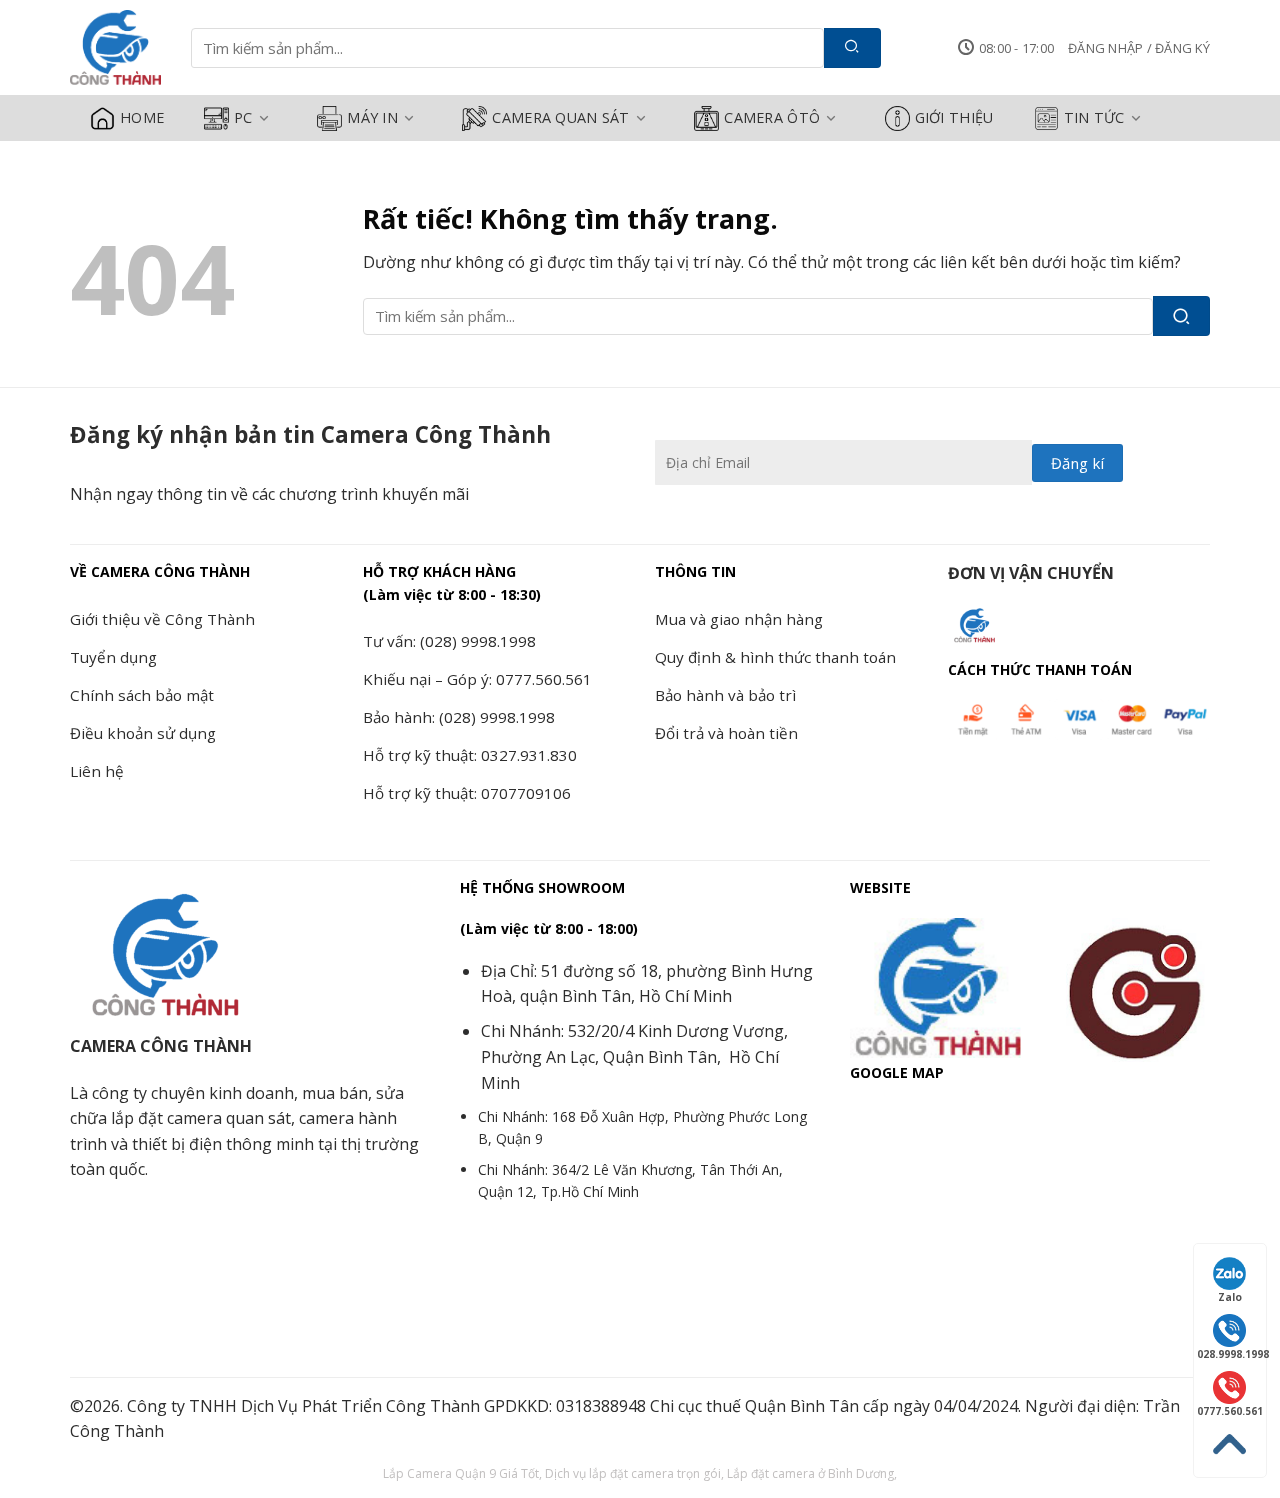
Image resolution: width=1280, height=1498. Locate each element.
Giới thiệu (954, 117)
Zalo (1230, 1297)
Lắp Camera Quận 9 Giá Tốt (461, 1473)
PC (243, 117)
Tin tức (1094, 117)
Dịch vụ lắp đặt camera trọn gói (633, 1473)
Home (142, 117)
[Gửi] (852, 48)
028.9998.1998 (1231, 1354)
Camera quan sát (560, 117)
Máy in (372, 117)
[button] (1139, 48)
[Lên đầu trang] (1230, 1444)
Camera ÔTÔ (772, 117)
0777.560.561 (1230, 1411)
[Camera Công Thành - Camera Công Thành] (115, 48)
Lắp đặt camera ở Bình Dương (810, 1473)
